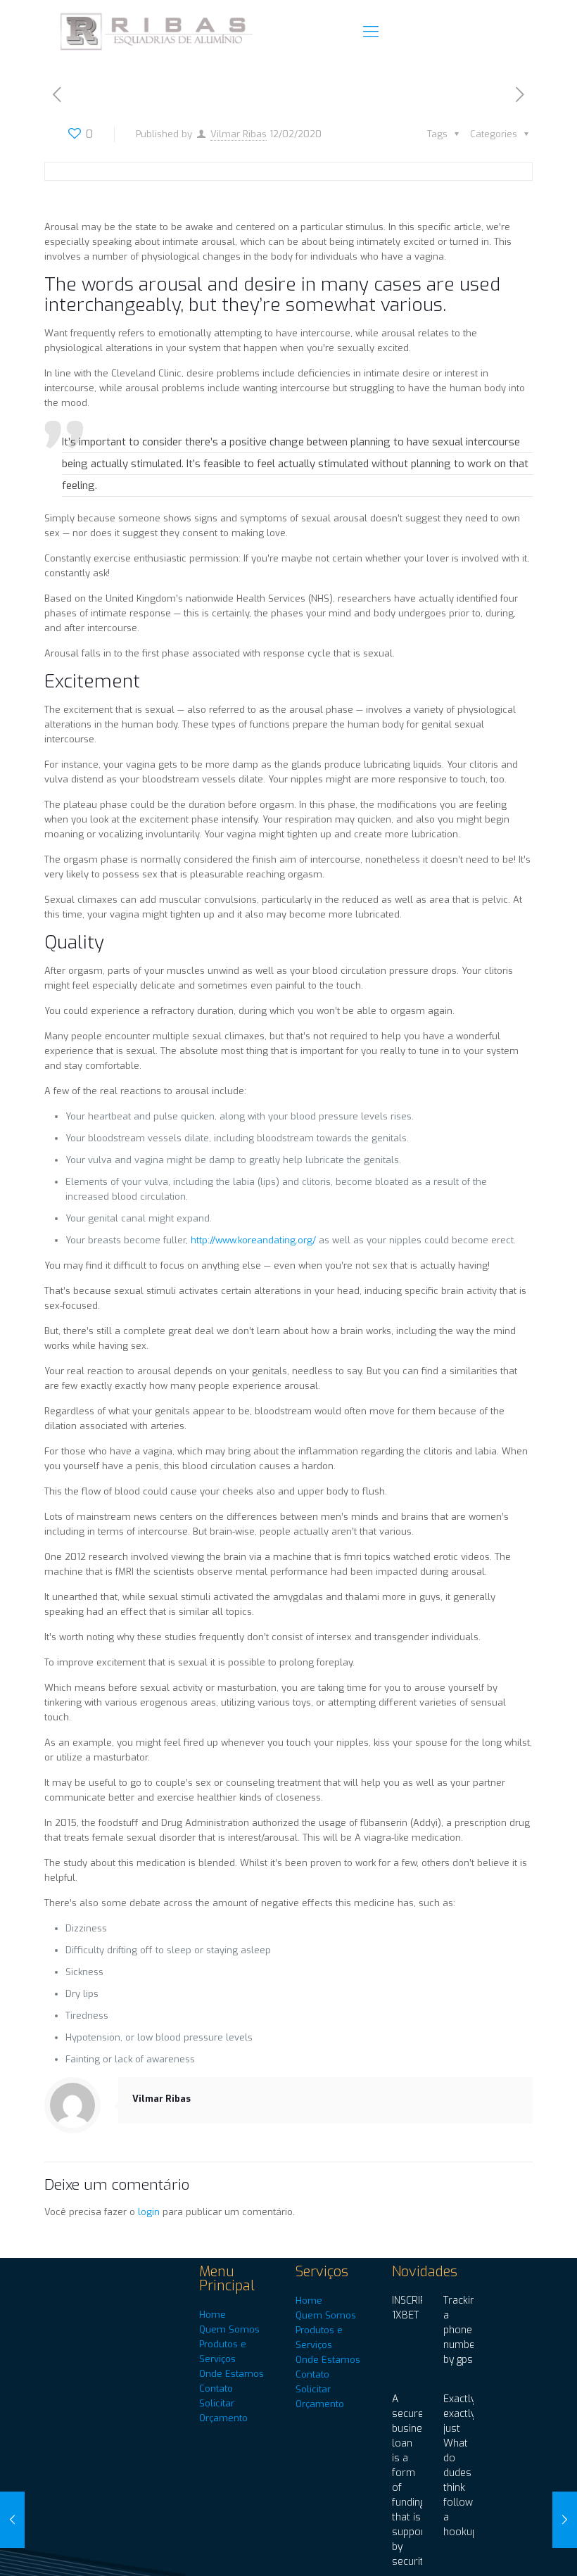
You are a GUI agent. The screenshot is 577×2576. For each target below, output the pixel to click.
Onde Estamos (232, 2374)
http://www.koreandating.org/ (253, 1240)
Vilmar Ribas (239, 134)
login (149, 2212)
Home (213, 2315)
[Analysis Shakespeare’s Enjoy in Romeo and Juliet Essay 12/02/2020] (12, 2520)
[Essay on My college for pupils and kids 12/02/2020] (565, 2520)
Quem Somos (229, 2329)
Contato (216, 2388)
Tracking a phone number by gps (462, 2330)
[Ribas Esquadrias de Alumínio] (158, 32)
